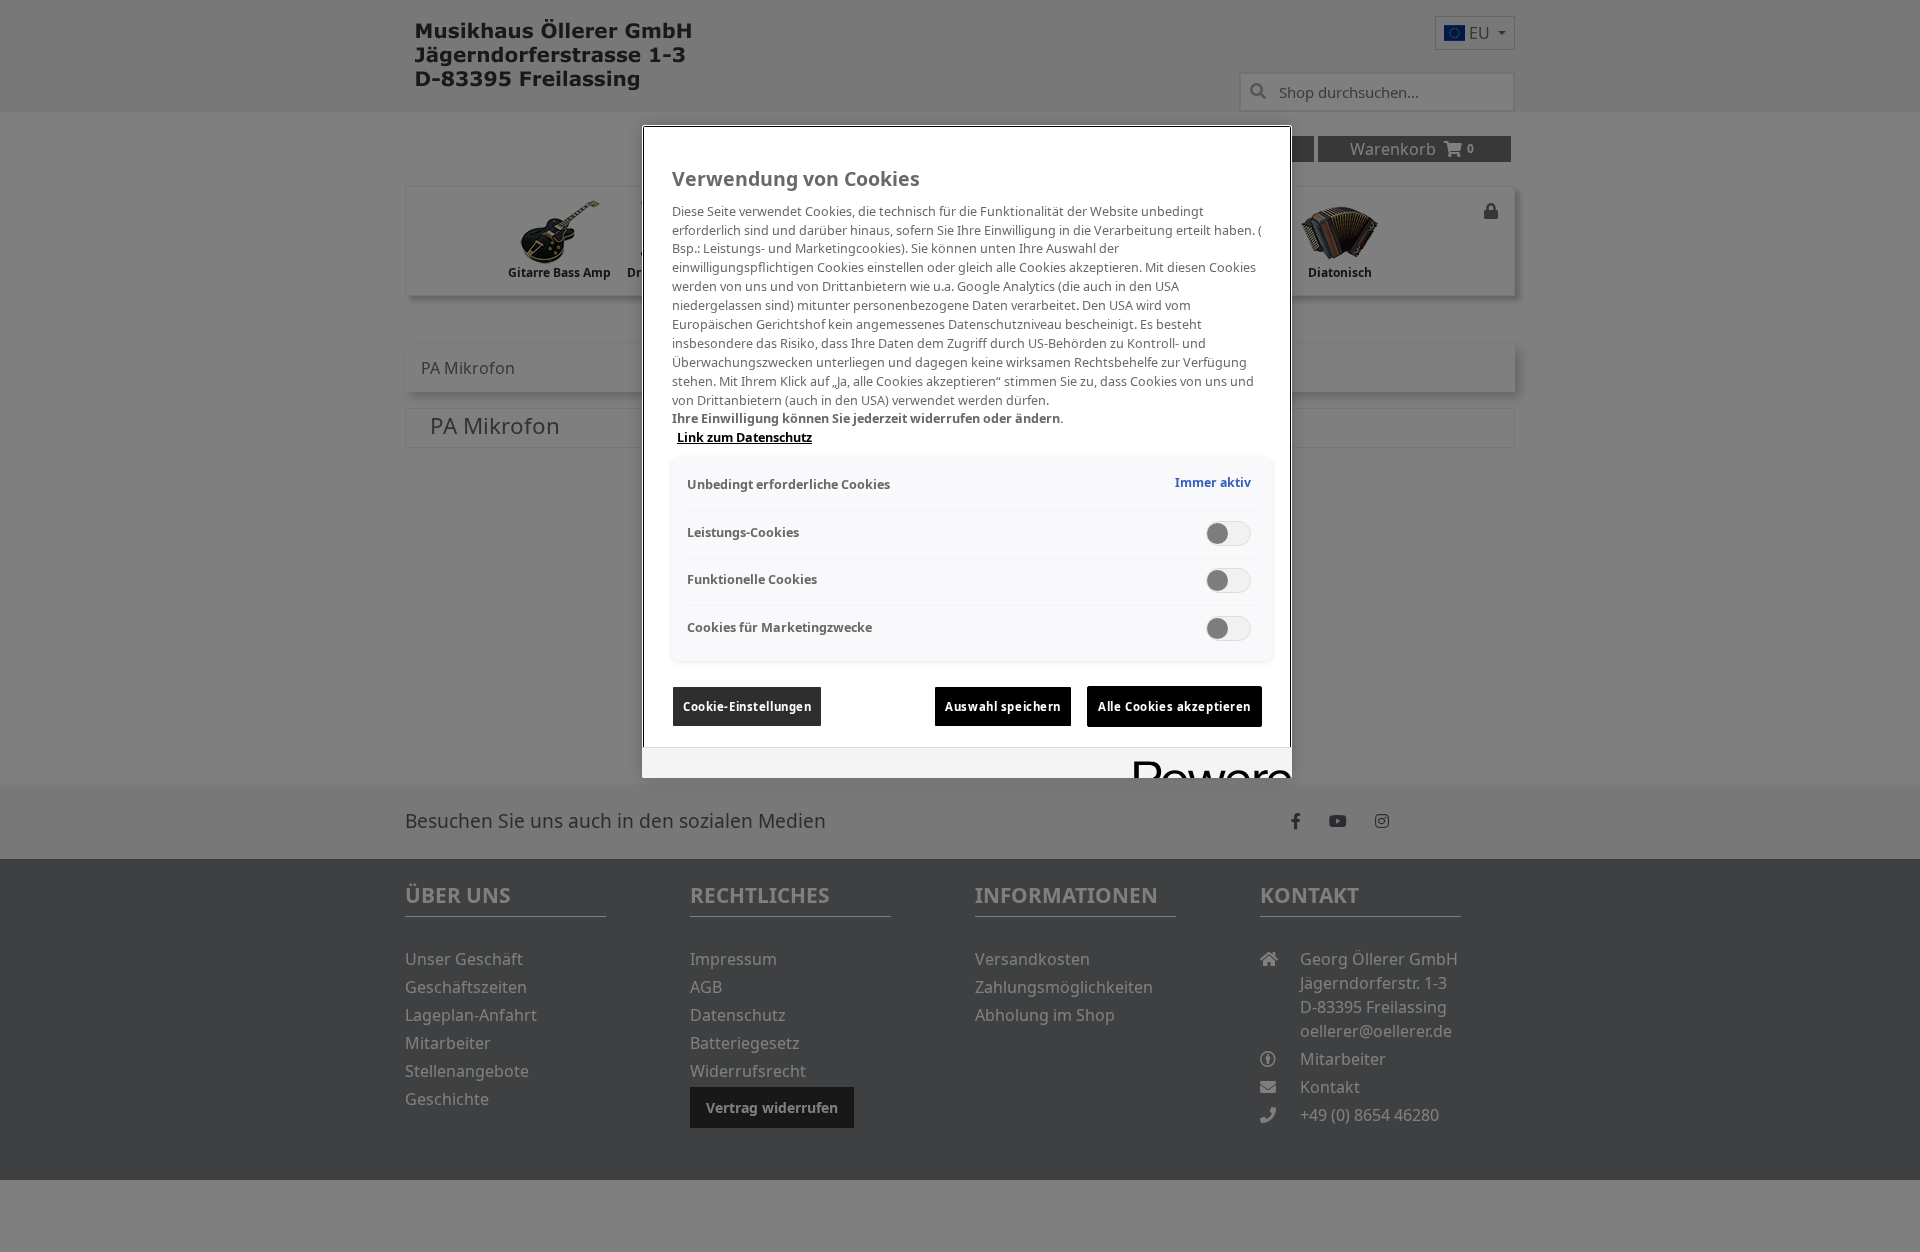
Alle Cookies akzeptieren (1174, 706)
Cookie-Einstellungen (747, 706)
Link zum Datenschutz (744, 437)
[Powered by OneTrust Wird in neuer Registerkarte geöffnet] (1206, 765)
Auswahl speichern (1003, 706)
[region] (967, 451)
